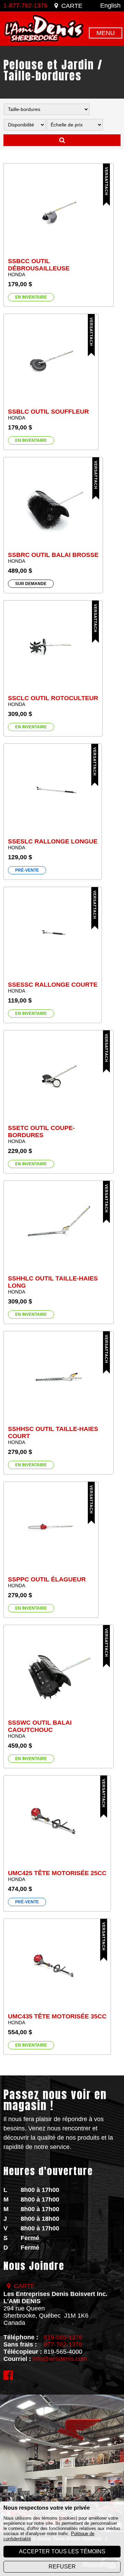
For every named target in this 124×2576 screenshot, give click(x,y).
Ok (62, 140)
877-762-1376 (63, 2344)
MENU (106, 33)
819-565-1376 (63, 2337)
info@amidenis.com (60, 2359)
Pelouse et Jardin (49, 65)
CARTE (72, 6)
